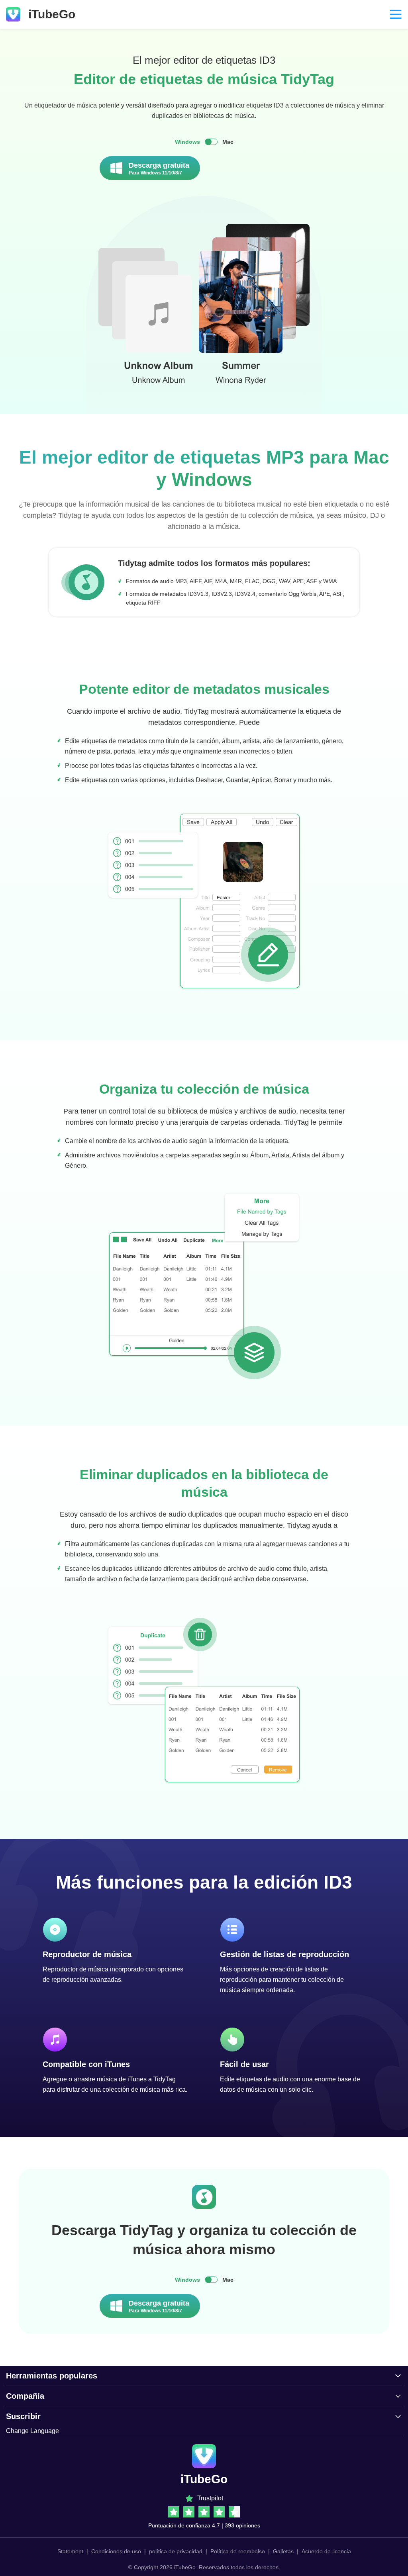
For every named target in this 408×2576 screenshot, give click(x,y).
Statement (70, 2551)
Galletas (283, 2551)
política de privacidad (176, 2551)
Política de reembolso (238, 2551)
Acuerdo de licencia (326, 2551)
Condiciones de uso (116, 2551)
